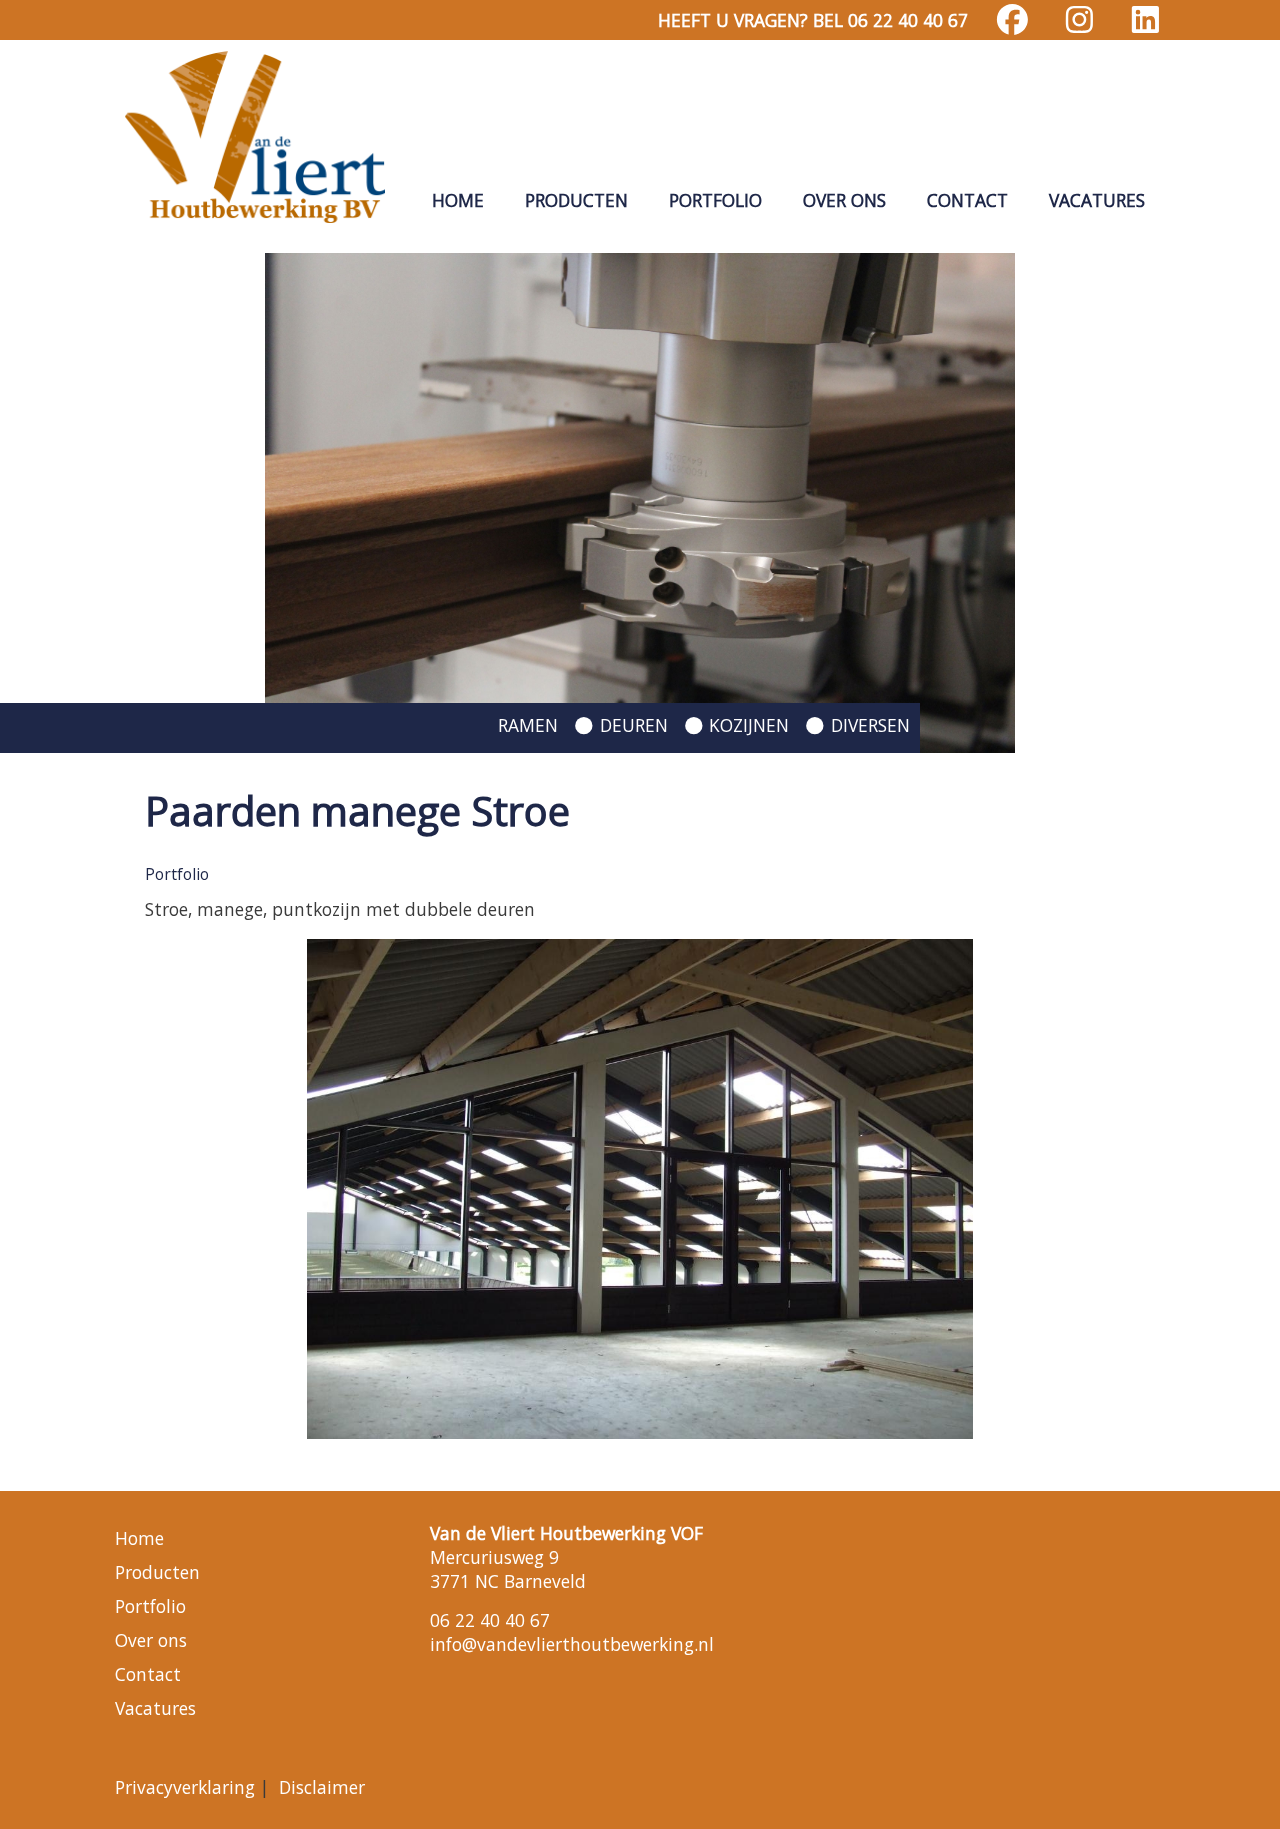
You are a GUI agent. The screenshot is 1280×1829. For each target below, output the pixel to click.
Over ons (844, 200)
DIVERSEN (870, 725)
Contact (967, 200)
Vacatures (1097, 200)
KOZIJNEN (749, 725)
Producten (576, 200)
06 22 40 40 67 (490, 1620)
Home (458, 200)
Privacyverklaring (185, 1787)
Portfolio (715, 200)
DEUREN (634, 725)
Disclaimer (322, 1787)
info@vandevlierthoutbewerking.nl (572, 1644)
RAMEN (528, 725)
